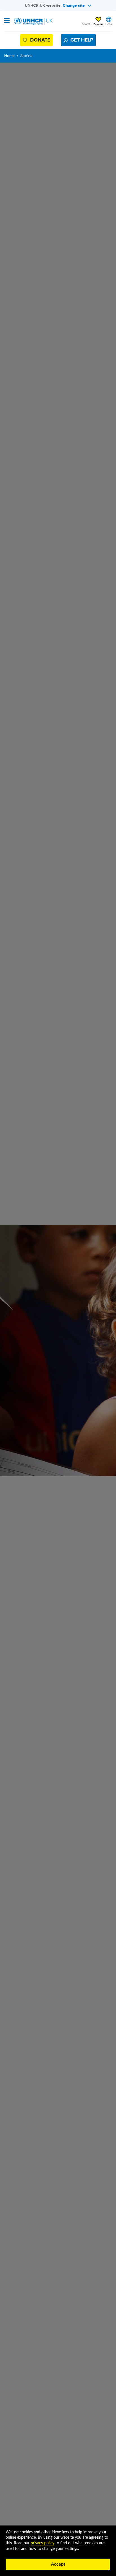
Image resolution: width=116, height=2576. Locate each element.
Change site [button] (74, 5)
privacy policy (43, 2543)
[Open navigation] (7, 21)
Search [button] (86, 24)
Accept (58, 2564)
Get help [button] (82, 40)
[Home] (33, 21)
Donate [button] (98, 24)
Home (9, 56)
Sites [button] (109, 24)
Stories (26, 56)
